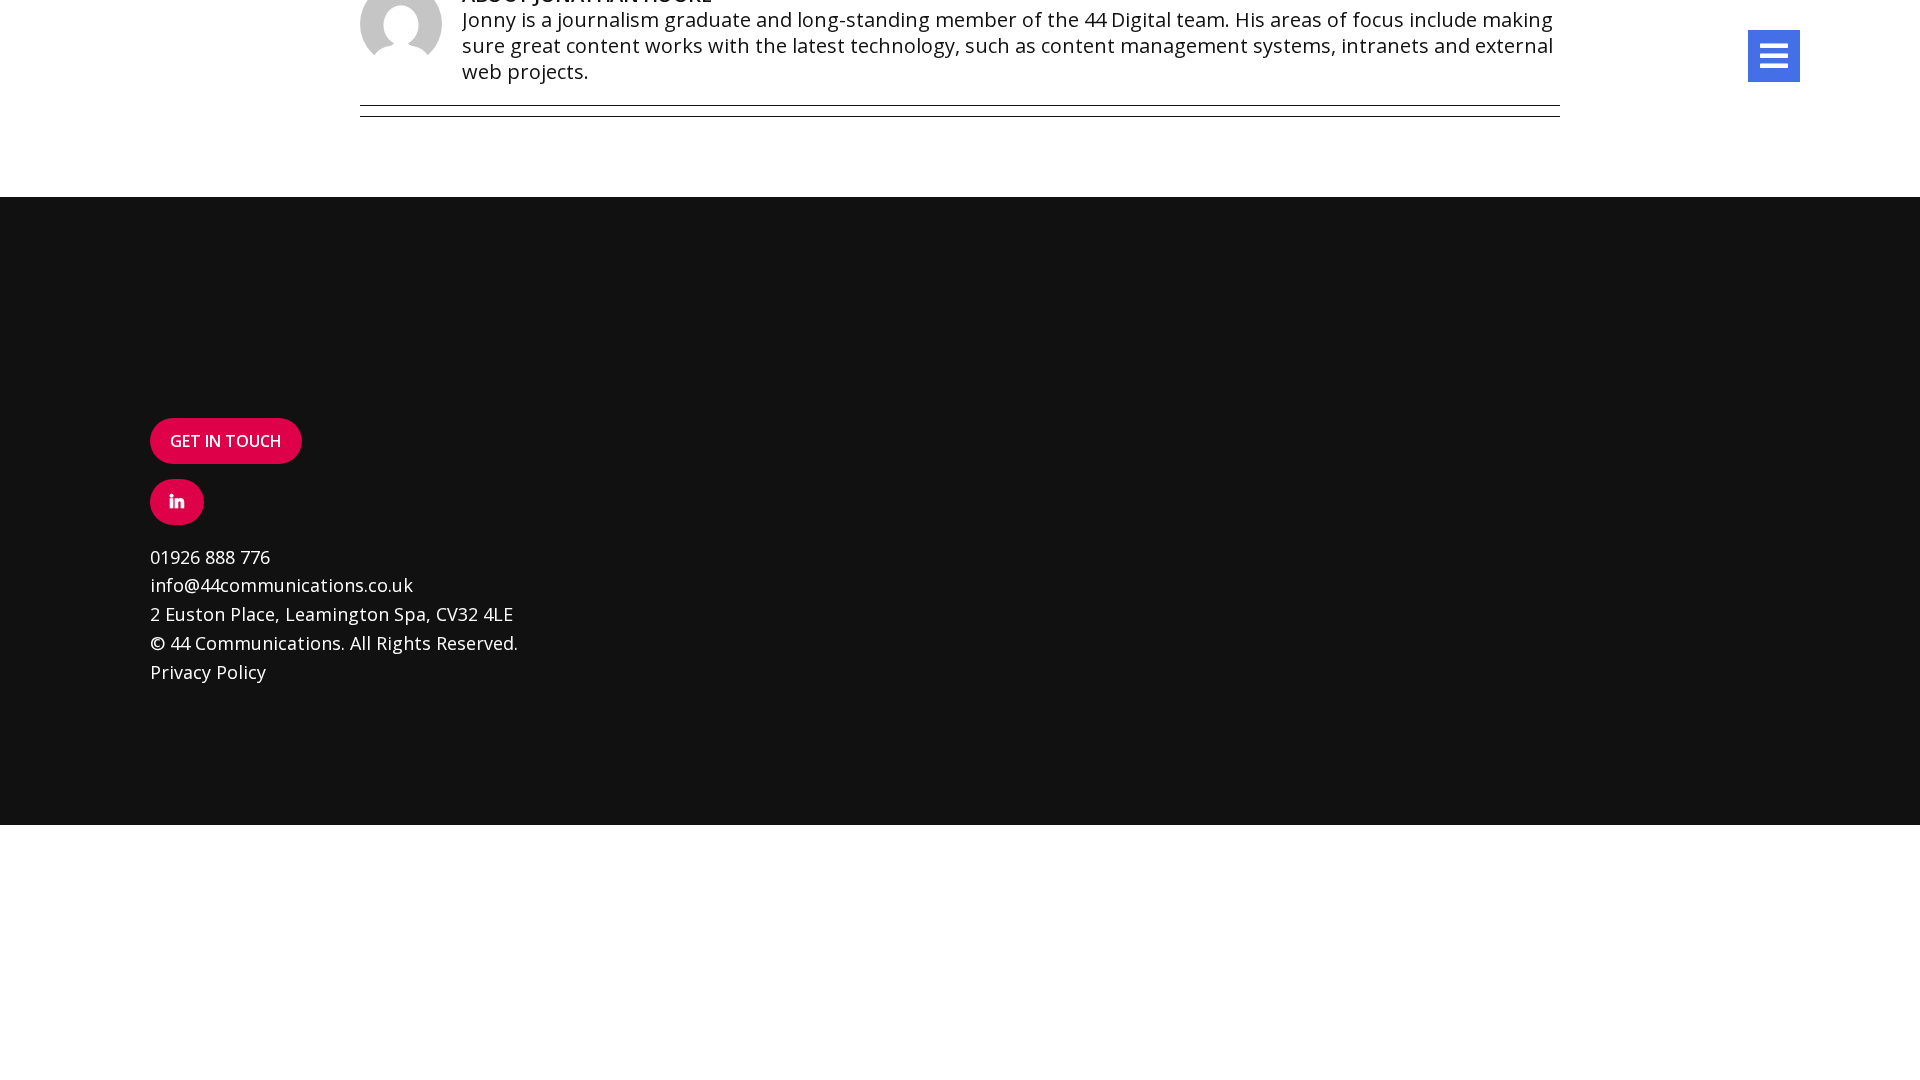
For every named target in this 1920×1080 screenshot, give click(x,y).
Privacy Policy (208, 672)
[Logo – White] (200, 39)
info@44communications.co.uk (281, 585)
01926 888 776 (210, 557)
